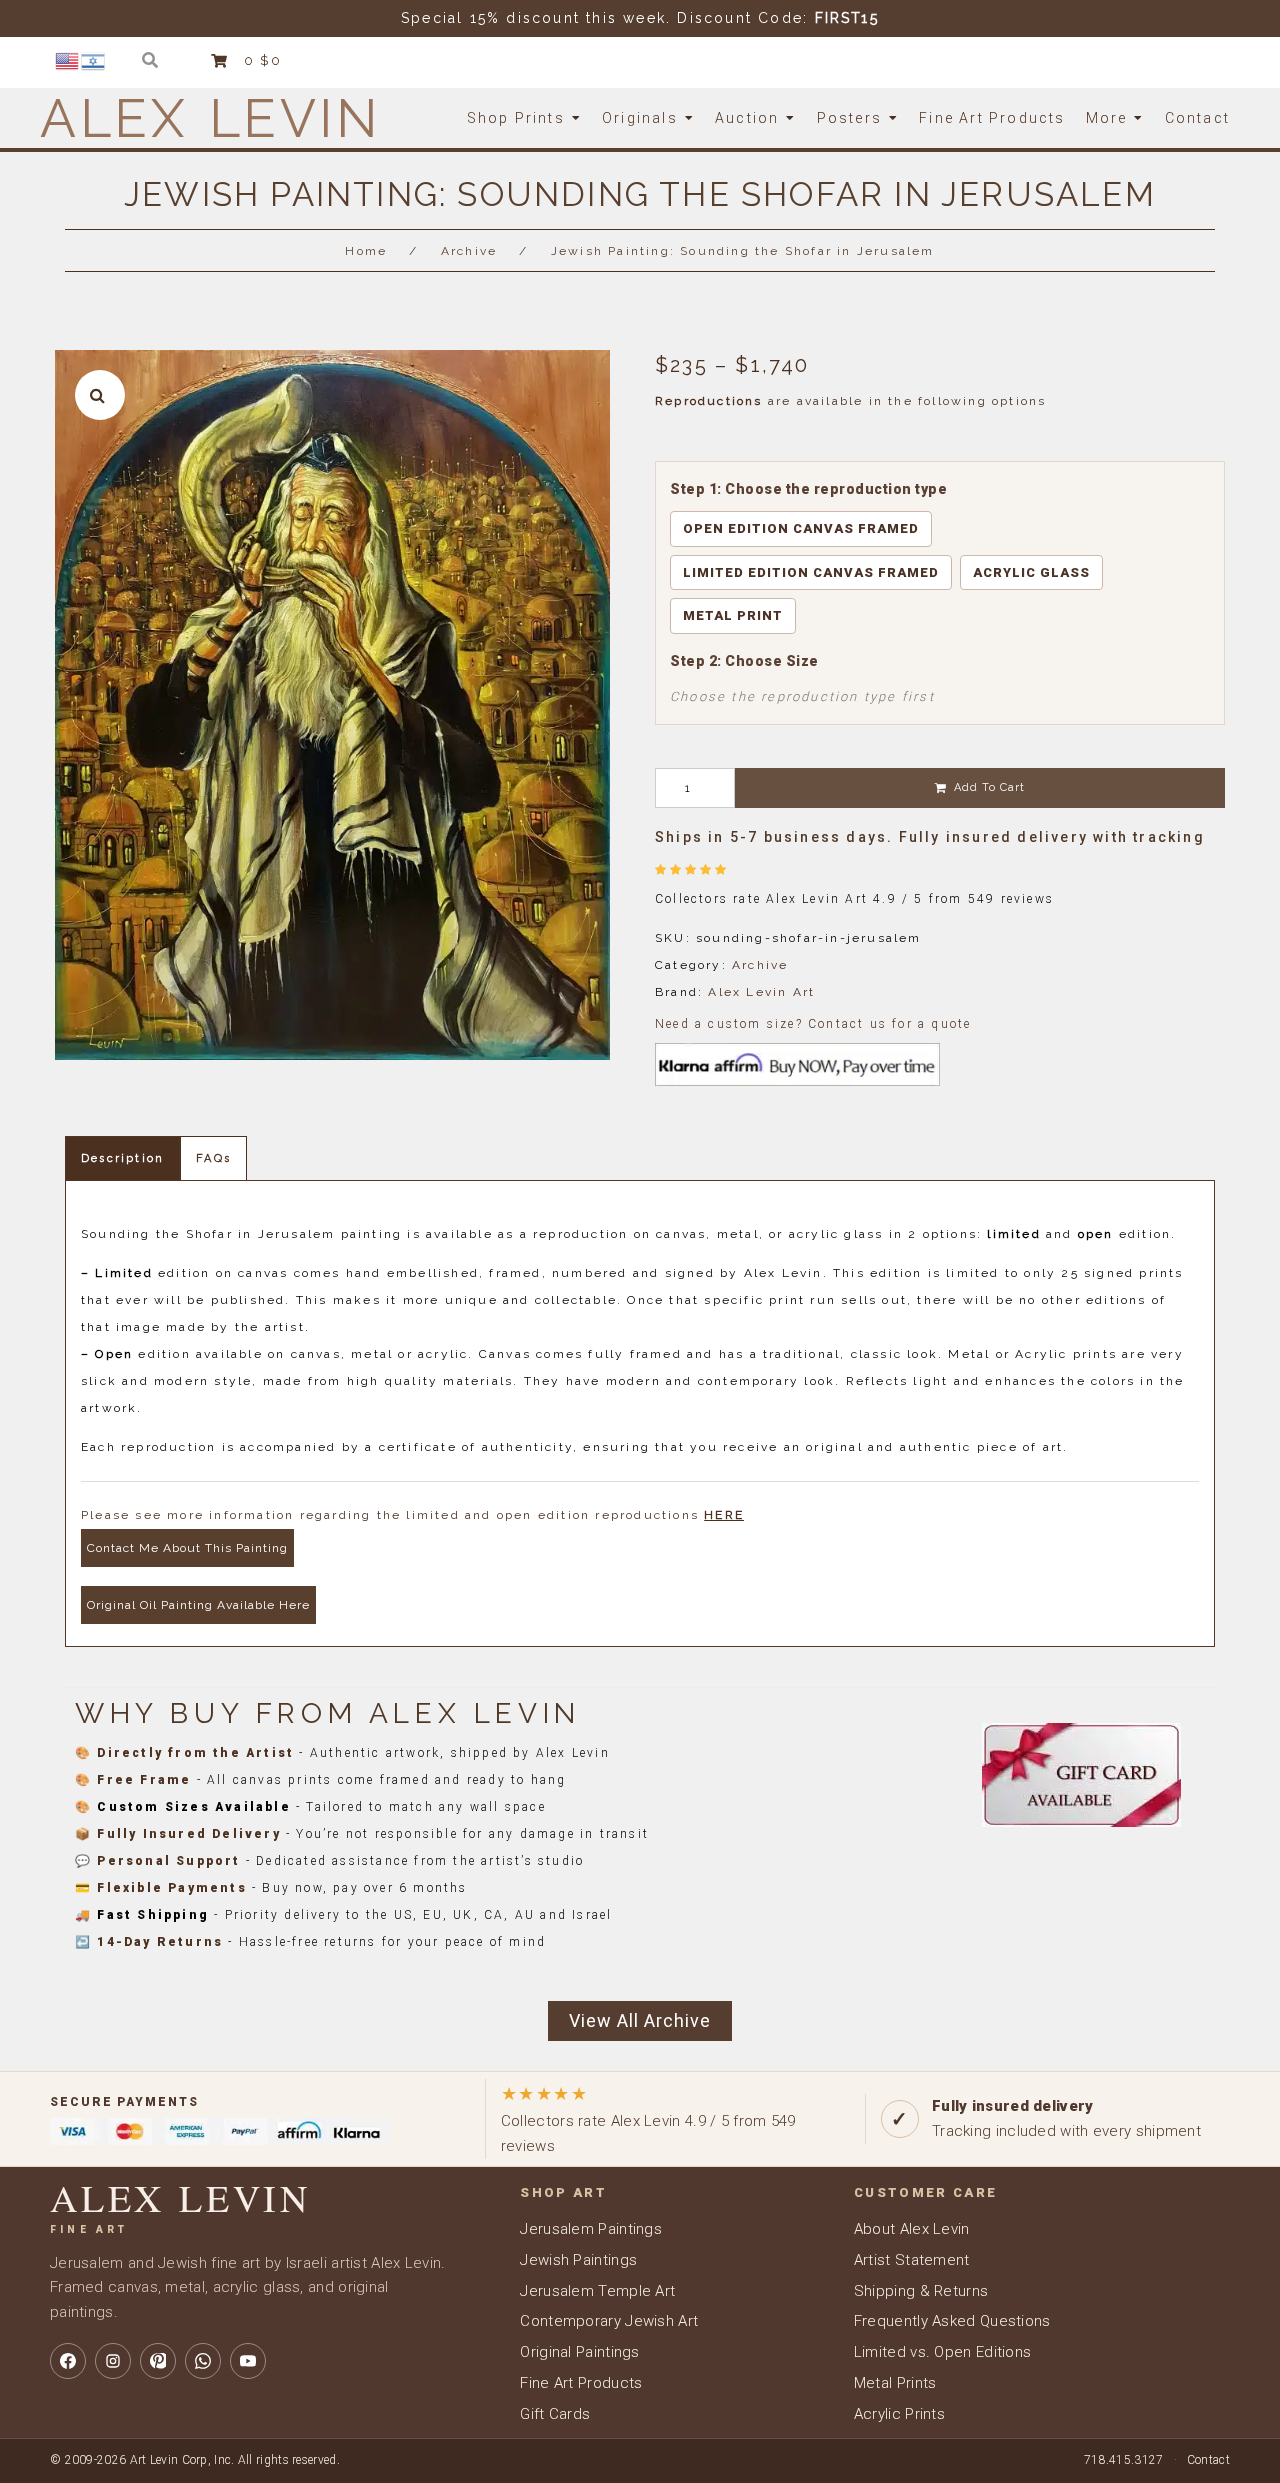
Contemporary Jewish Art (609, 2321)
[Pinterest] (158, 2361)
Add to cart (989, 787)
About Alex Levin (912, 2229)
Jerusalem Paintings (591, 2229)
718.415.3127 (1124, 2460)
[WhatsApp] (203, 2361)
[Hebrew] (94, 60)
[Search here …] (150, 60)
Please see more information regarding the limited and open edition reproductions (412, 1515)
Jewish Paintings (578, 2260)
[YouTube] (248, 2361)
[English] (68, 60)
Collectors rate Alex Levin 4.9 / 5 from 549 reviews (648, 2118)
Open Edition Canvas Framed (801, 528)
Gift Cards (555, 2414)
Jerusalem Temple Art (597, 2291)
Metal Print (733, 615)
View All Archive (640, 2020)
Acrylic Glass (1031, 572)
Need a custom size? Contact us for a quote (813, 1024)
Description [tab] (122, 1158)
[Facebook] (68, 2361)
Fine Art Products (581, 2383)
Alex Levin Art (761, 992)
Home (366, 251)
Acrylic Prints (899, 2414)
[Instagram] (113, 2361)
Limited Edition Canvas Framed (811, 572)
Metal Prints (895, 2383)
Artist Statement (912, 2260)
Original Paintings (579, 2352)
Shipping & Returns (921, 2291)
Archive (469, 251)
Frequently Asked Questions (952, 2321)
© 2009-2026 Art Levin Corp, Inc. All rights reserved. (195, 2460)
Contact (1208, 2460)
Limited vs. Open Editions (943, 2352)
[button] (100, 395)
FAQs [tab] (213, 1158)
